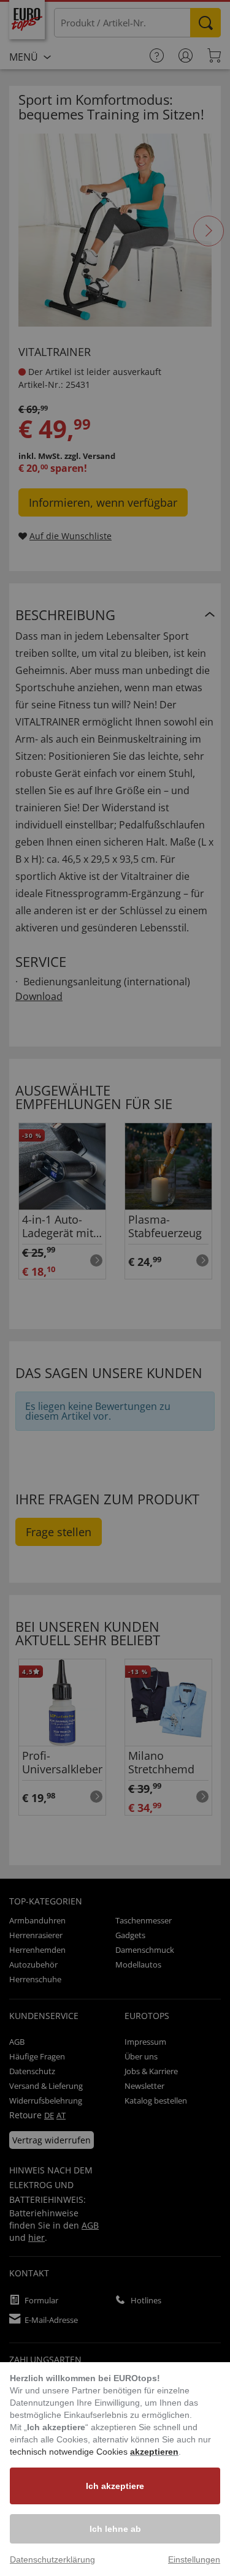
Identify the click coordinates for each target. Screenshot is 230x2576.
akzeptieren (154, 2452)
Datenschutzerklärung (52, 2559)
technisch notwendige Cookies (70, 2452)
